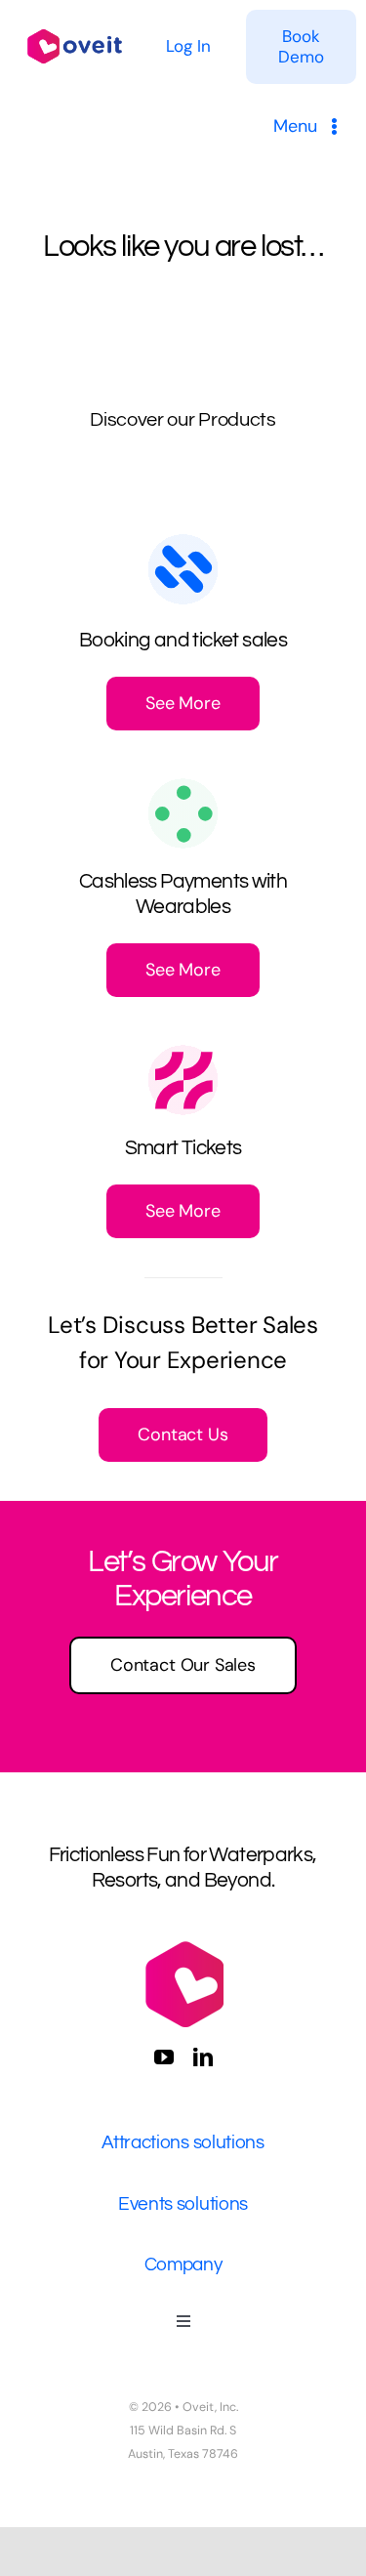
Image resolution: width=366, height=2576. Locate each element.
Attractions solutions (183, 2142)
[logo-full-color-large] (75, 28)
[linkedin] (203, 2057)
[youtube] (164, 2057)
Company (183, 2264)
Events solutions (183, 2204)
